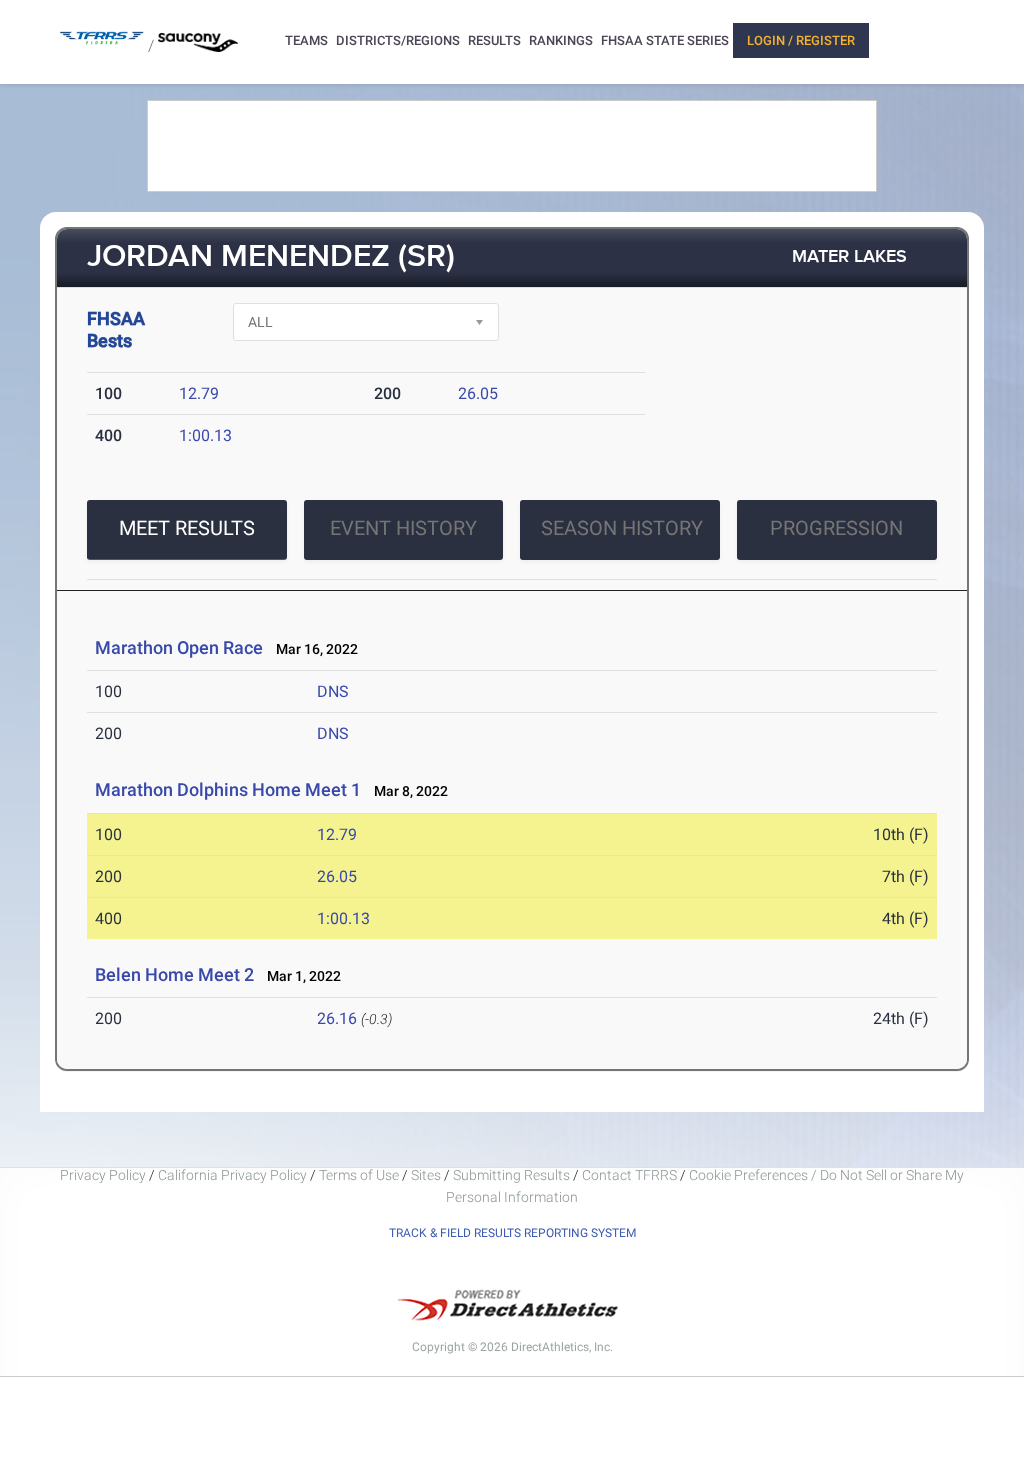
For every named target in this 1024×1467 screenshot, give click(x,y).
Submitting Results (511, 1175)
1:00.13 (205, 435)
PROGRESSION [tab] (836, 528)
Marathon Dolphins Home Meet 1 (228, 789)
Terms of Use (359, 1175)
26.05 (478, 393)
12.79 (199, 393)
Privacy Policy (103, 1175)
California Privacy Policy (232, 1175)
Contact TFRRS (631, 1175)
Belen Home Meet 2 (174, 974)
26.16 (337, 1018)
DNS (333, 691)
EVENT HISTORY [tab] (403, 528)
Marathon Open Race (179, 647)
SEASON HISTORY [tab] (622, 528)
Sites (426, 1175)
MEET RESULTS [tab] (187, 528)
